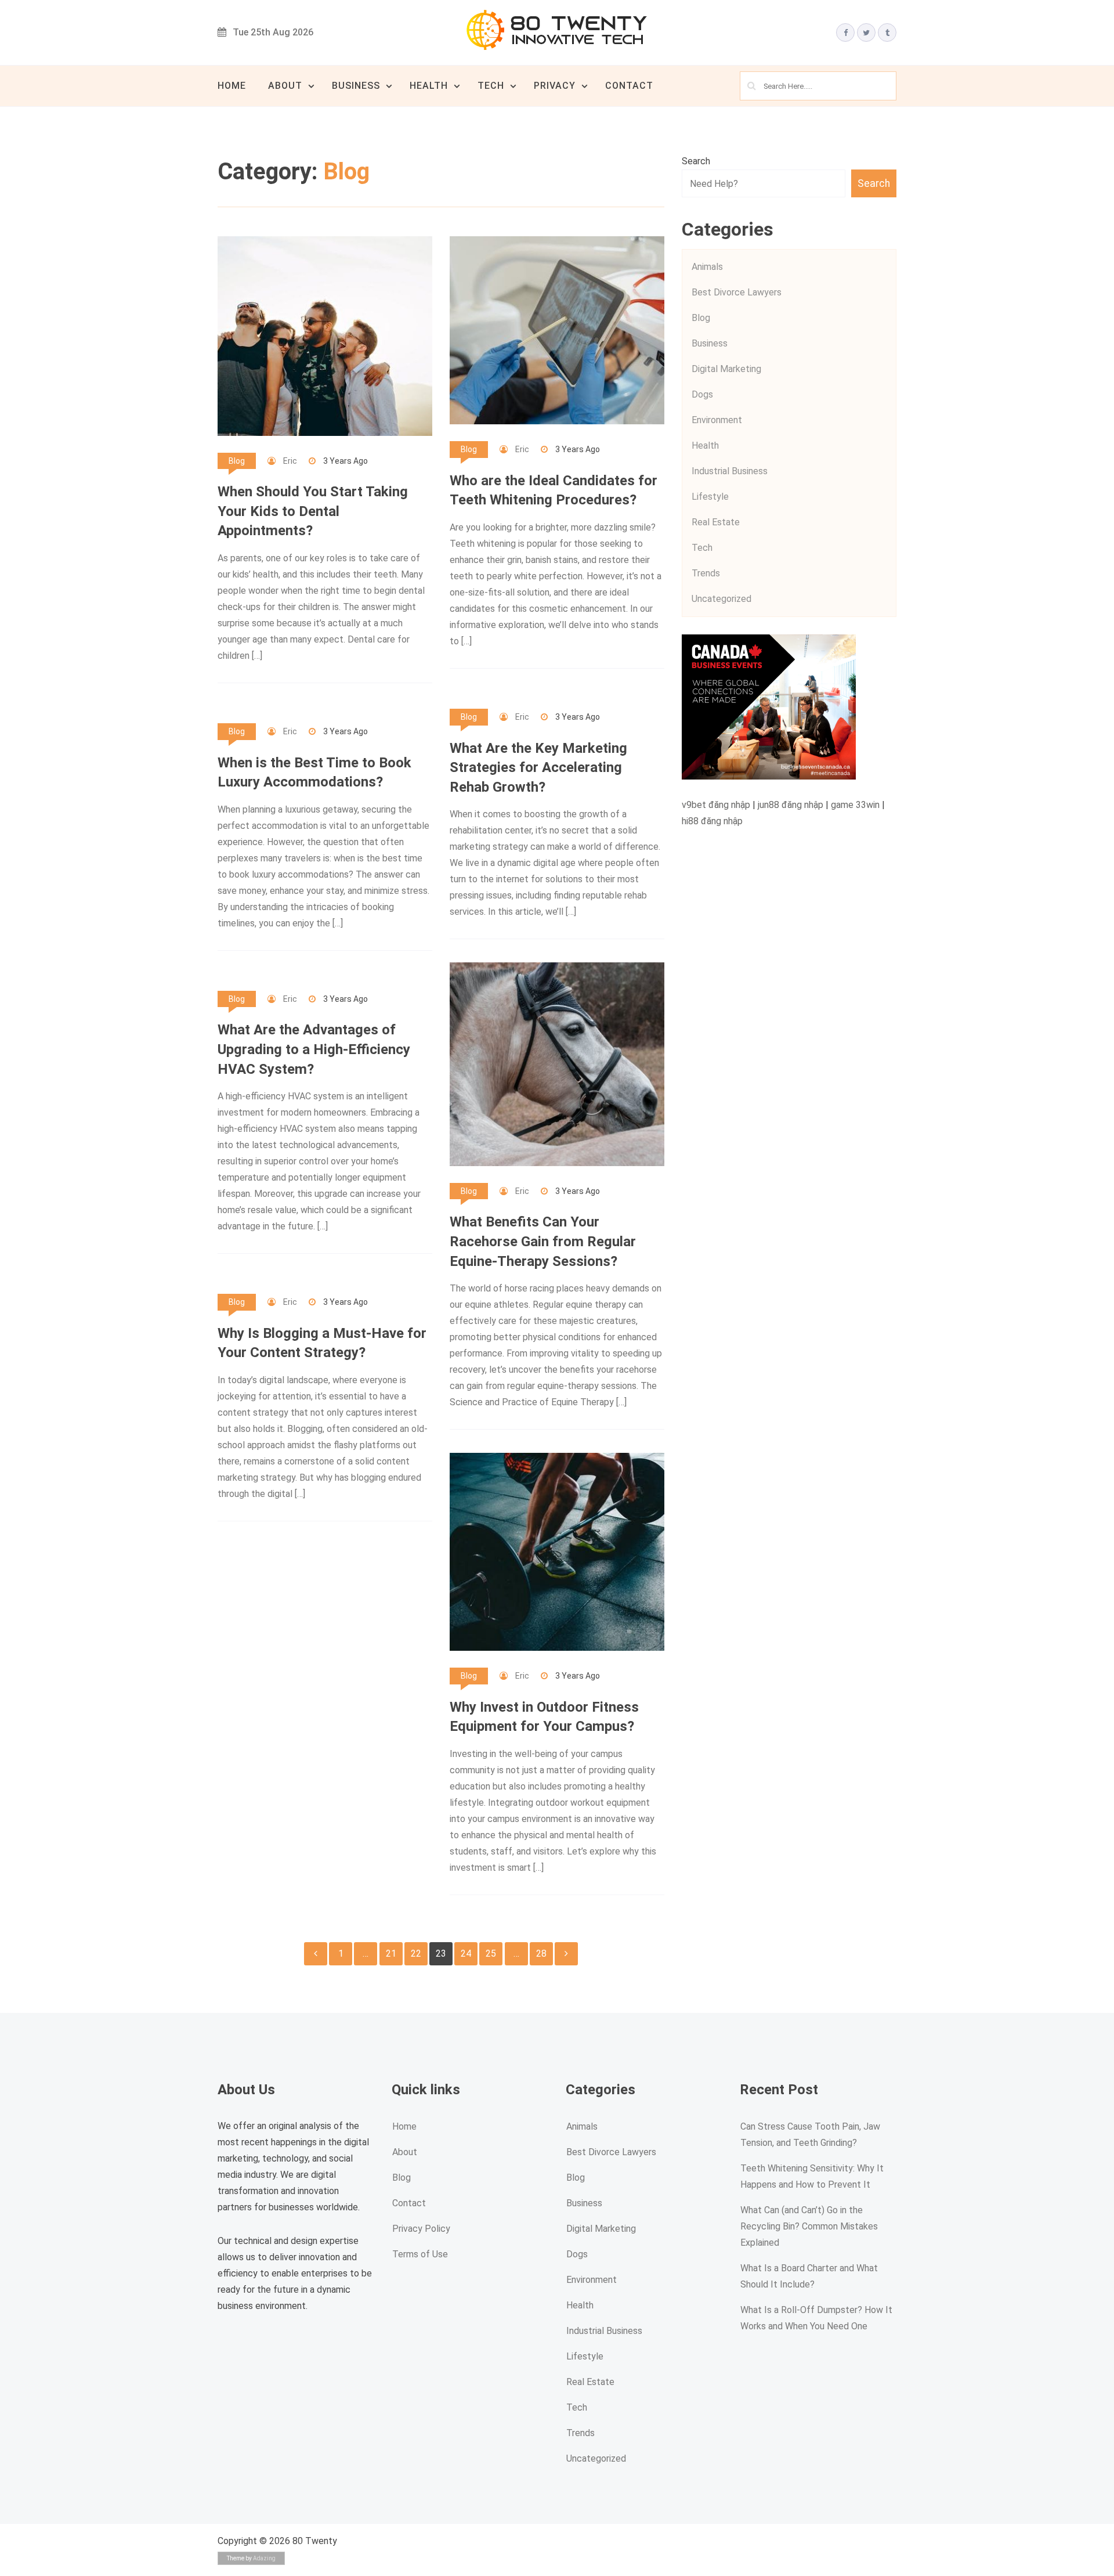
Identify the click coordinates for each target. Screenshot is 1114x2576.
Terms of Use (420, 2254)
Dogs (702, 394)
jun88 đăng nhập (791, 805)
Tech (491, 86)
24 (466, 1953)
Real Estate (716, 522)
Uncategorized (721, 599)
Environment (717, 420)
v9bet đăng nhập (716, 805)
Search (696, 161)
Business (356, 86)
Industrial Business (730, 471)
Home (232, 86)
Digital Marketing (726, 369)
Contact (629, 86)
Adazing (264, 2558)
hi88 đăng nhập (712, 821)
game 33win (855, 805)
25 (491, 1953)
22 (416, 1953)
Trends (706, 573)
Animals (707, 267)
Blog (237, 461)
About (285, 86)
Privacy (555, 86)
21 (391, 1953)
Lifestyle (710, 497)
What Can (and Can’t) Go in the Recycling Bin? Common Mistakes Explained (809, 2226)
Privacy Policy (421, 2229)
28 (541, 1953)
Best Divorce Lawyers (737, 292)
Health (429, 86)
